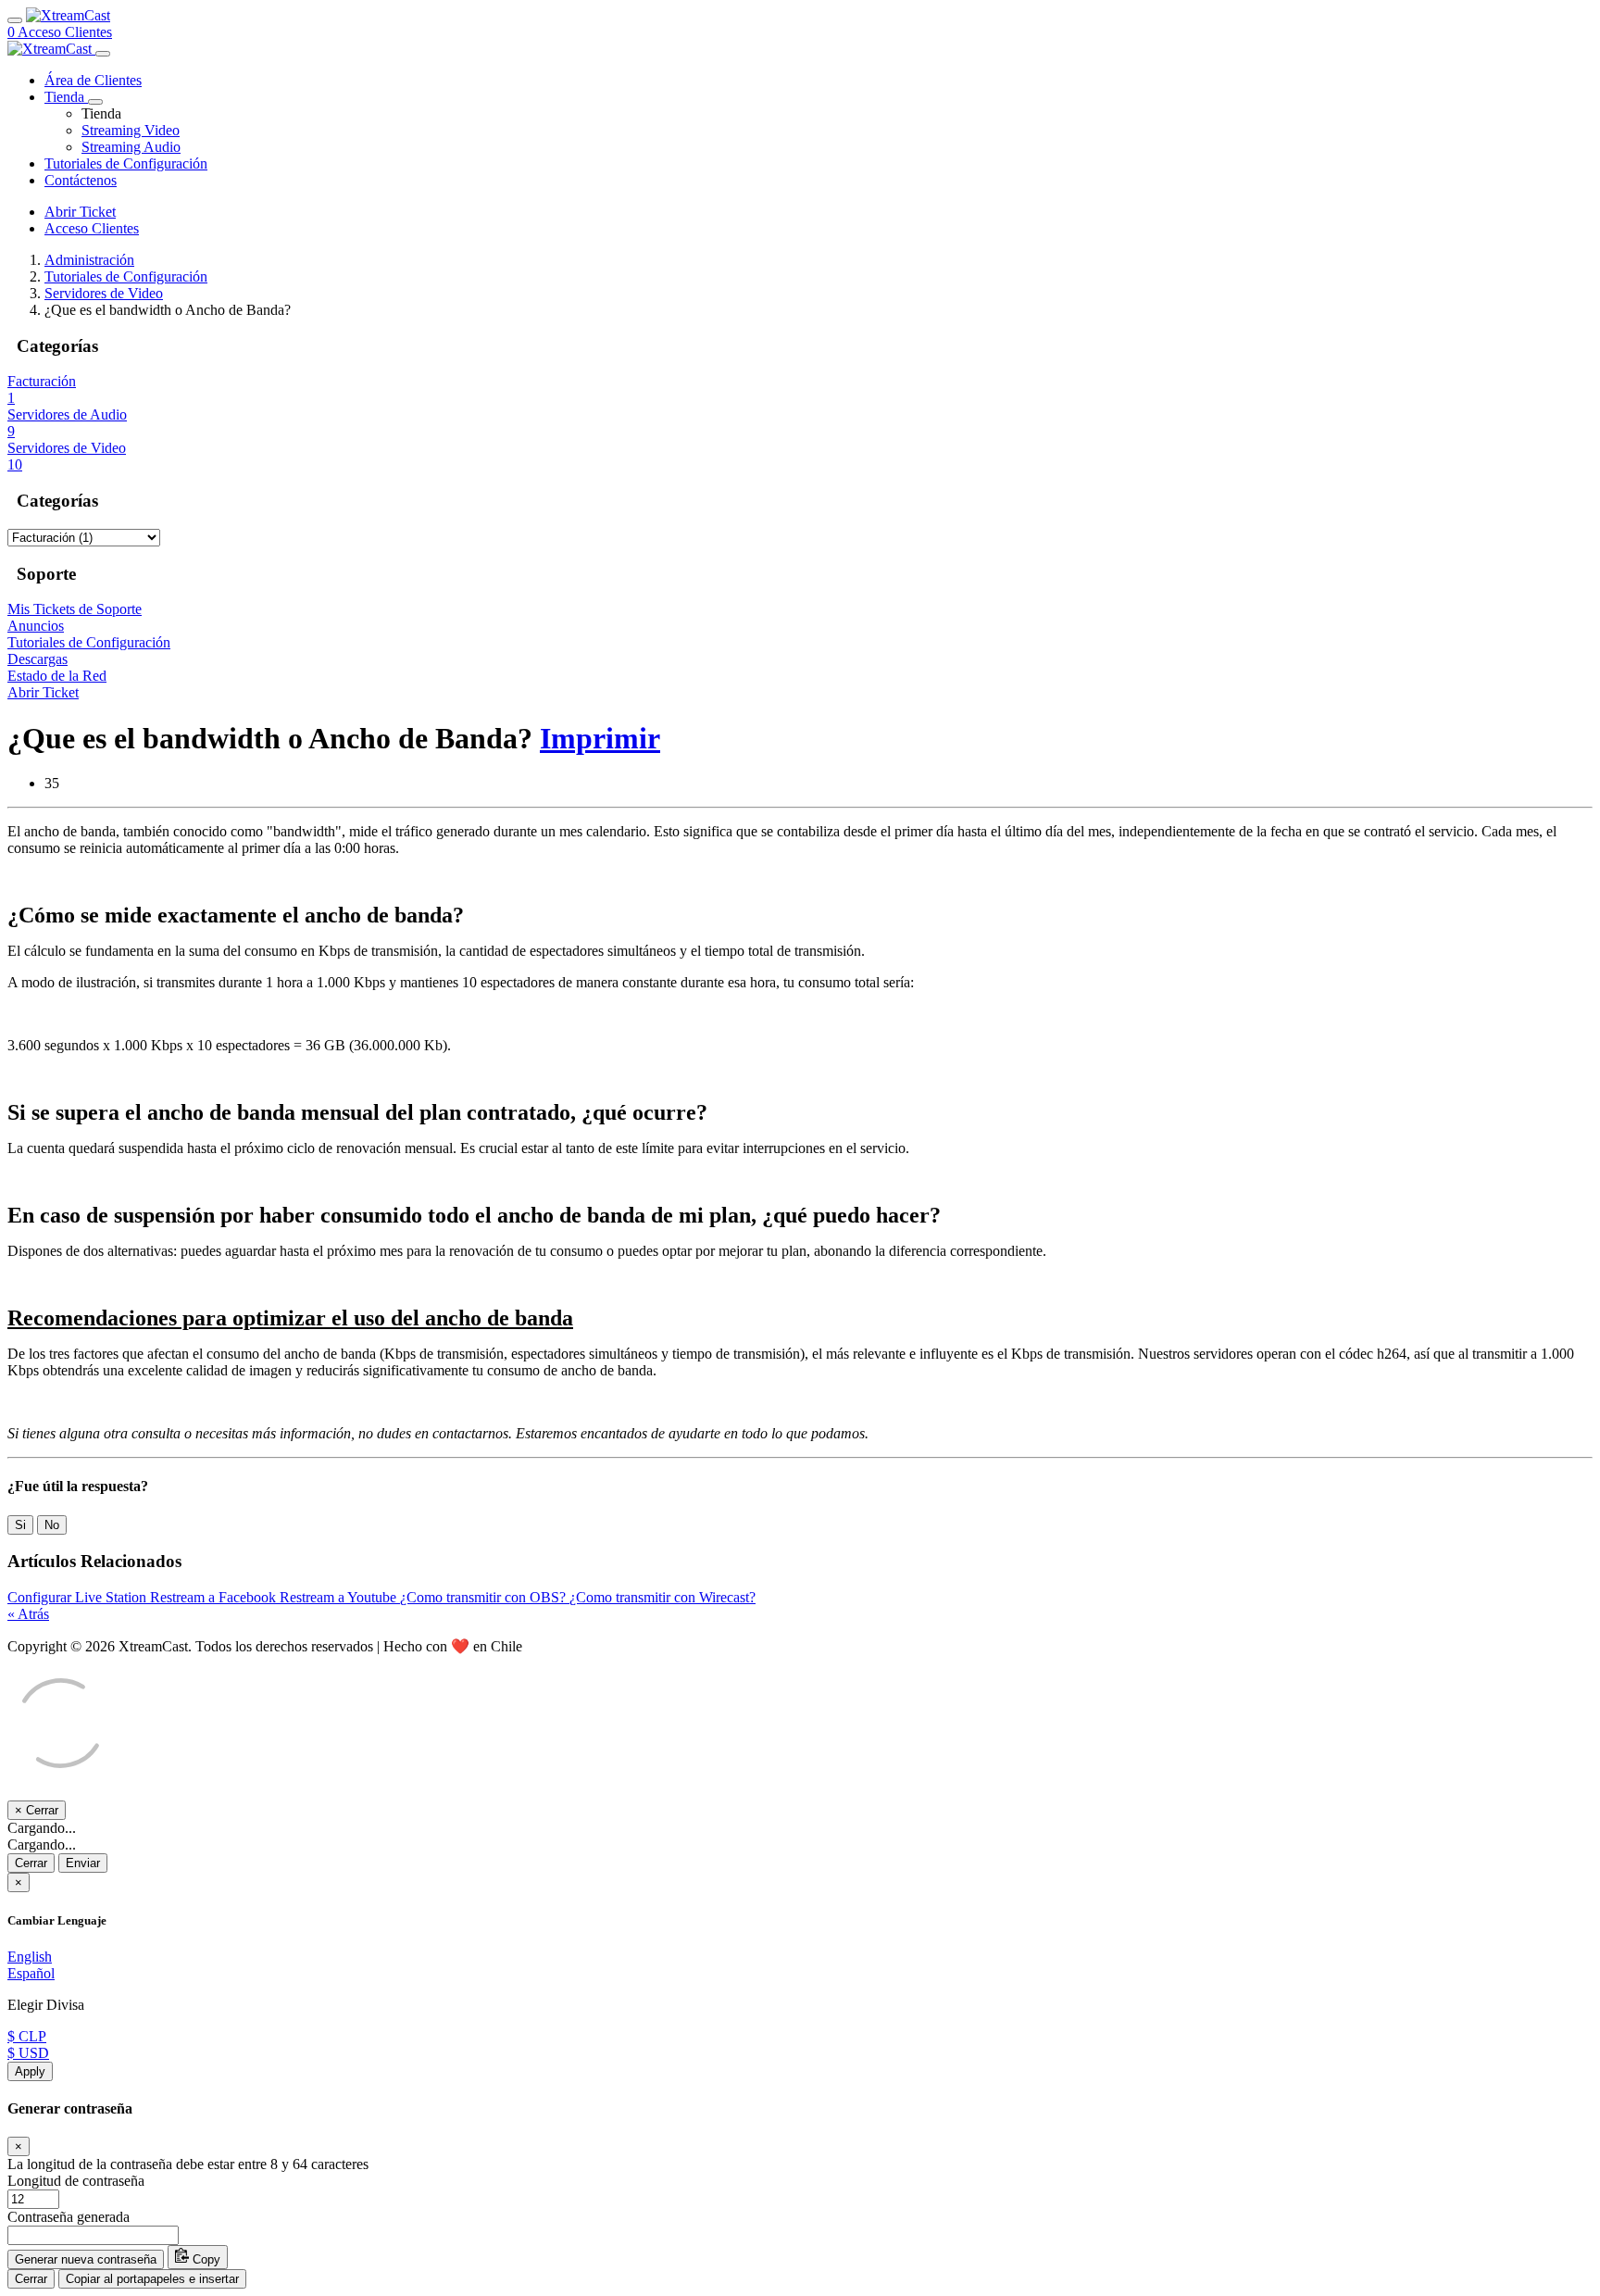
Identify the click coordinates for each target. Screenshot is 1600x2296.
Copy (205, 2259)
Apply (30, 2071)
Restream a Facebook (215, 1597)
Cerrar (31, 1863)
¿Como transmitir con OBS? (485, 1597)
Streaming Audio (131, 147)
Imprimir (600, 738)
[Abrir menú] (15, 20)
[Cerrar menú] (103, 54)
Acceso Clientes (65, 32)
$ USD (28, 2053)
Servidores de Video (104, 293)
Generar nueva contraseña (86, 2259)
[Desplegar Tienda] (95, 102)
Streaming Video (131, 130)
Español (31, 1973)
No (52, 1525)
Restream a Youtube (340, 1597)
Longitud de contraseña (76, 2181)
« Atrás (28, 1614)
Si (20, 1525)
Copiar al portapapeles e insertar (152, 2279)
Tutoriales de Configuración (126, 276)
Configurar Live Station (79, 1597)
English (30, 1957)
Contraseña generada (69, 2217)
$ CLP (27, 2036)
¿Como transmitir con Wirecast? (662, 1597)
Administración (89, 260)
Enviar (83, 1863)
